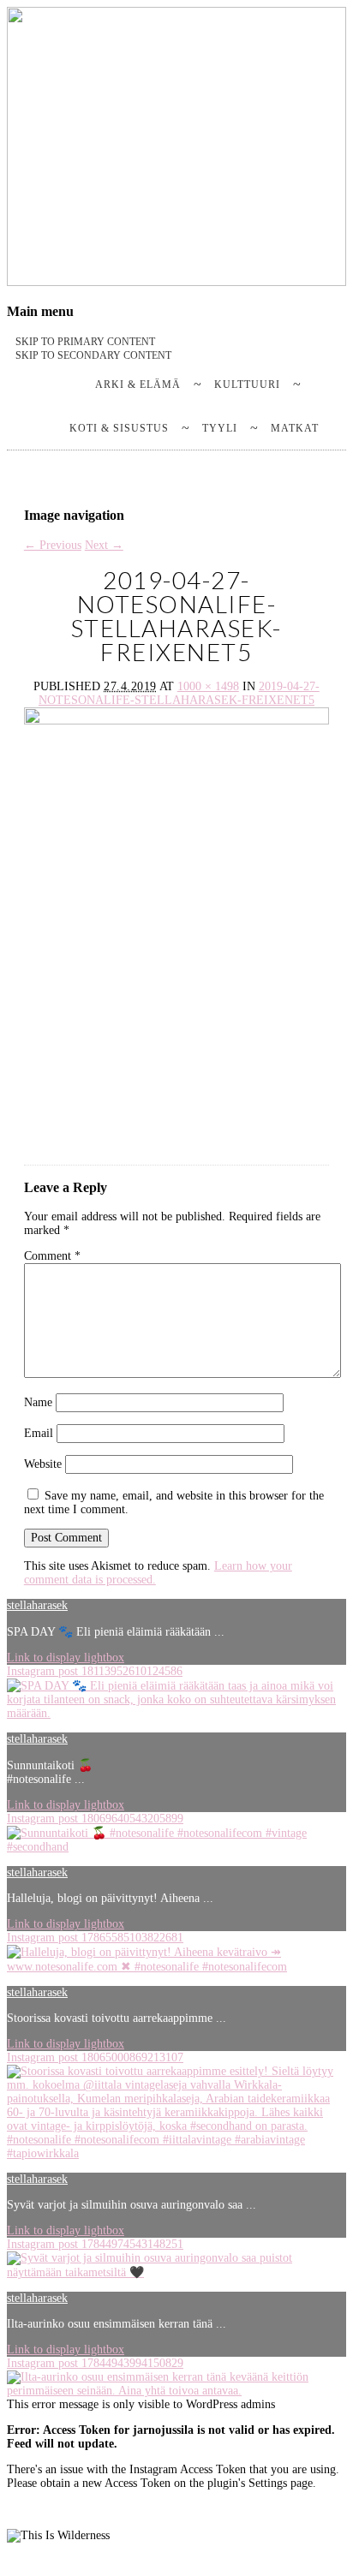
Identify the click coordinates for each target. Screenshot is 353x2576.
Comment (52, 1256)
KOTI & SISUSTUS (119, 428)
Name (38, 1402)
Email (39, 1433)
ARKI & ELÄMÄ (138, 385)
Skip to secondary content (93, 355)
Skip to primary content (85, 342)
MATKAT (295, 428)
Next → (104, 545)
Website (43, 1464)
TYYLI (220, 428)
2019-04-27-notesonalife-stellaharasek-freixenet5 (179, 693)
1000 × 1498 (208, 686)
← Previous (53, 545)
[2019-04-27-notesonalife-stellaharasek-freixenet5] (176, 936)
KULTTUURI (247, 385)
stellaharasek (37, 1605)
